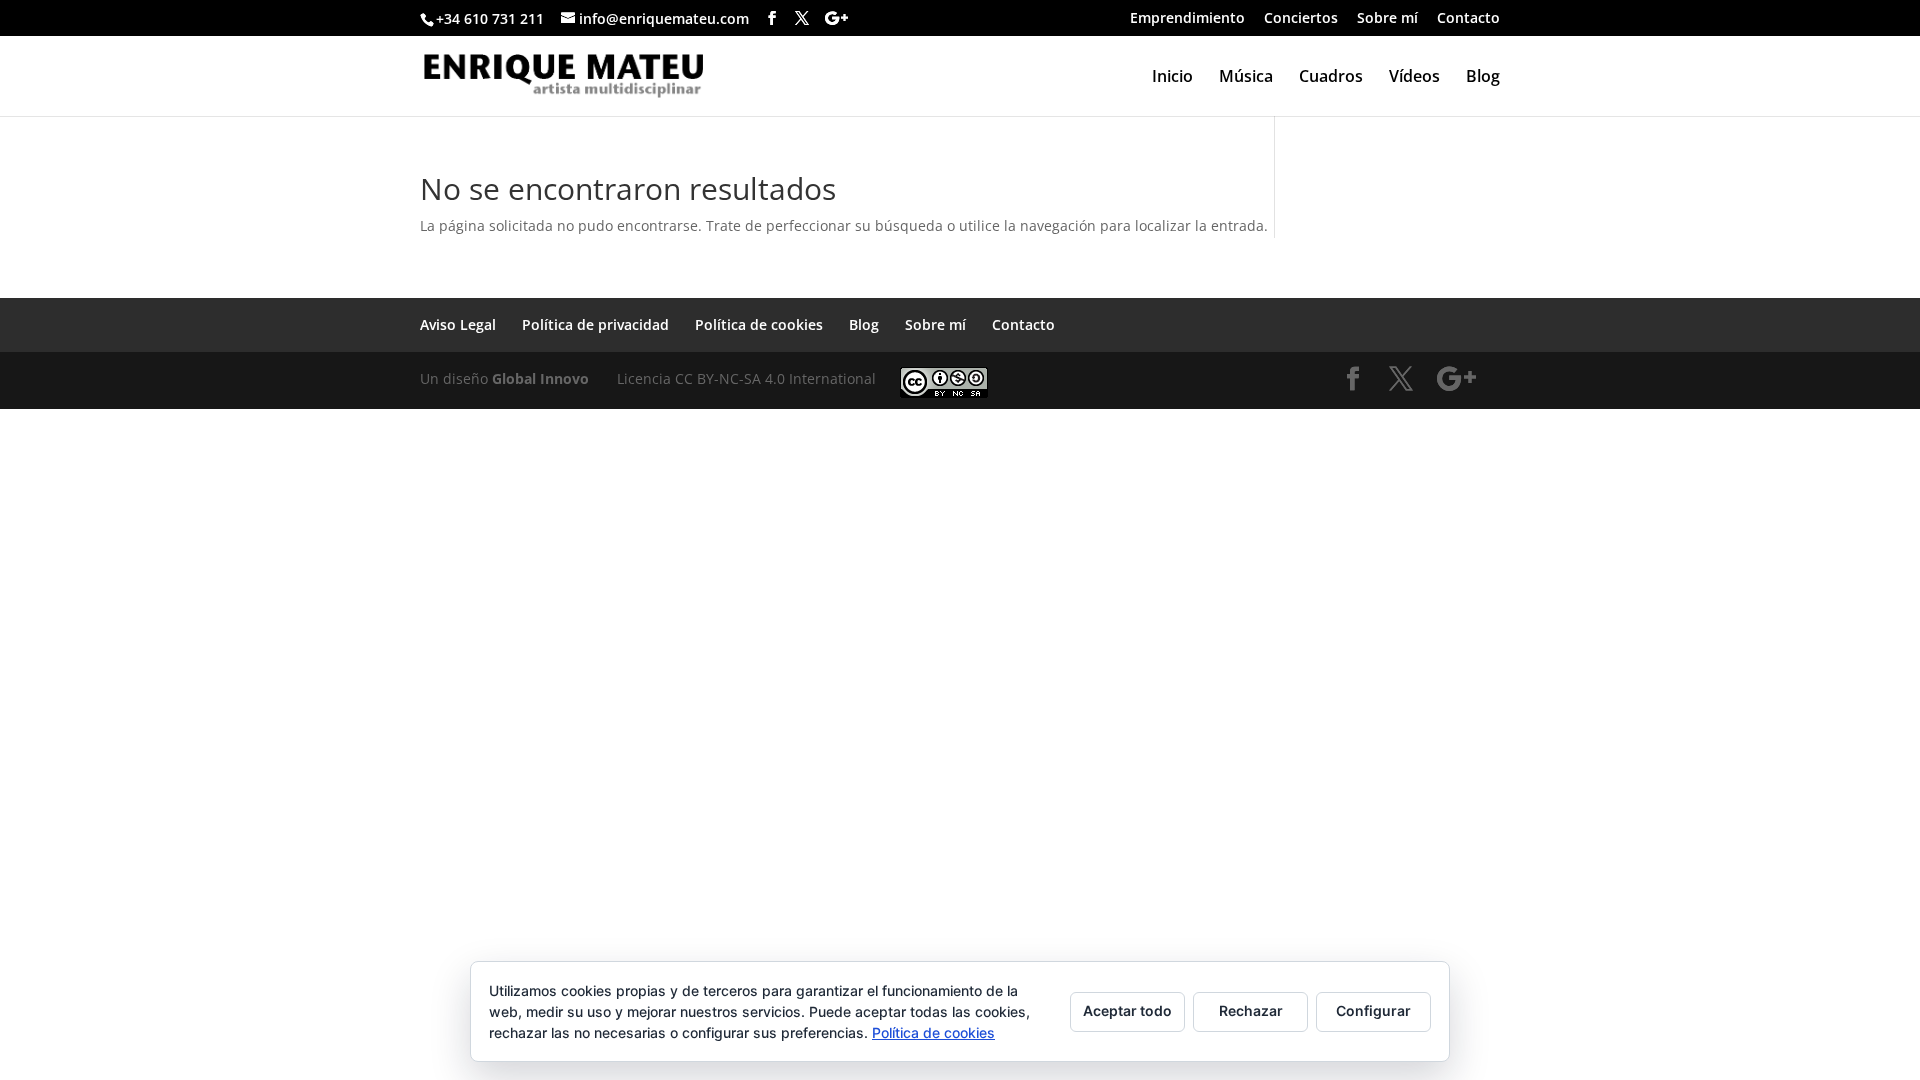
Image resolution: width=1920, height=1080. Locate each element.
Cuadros (1331, 78)
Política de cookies (759, 324)
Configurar (1373, 1010)
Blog (1483, 78)
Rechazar (1251, 1010)
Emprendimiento (1187, 19)
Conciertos (1301, 19)
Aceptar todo (1127, 1010)
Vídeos (1414, 78)
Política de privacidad (595, 324)
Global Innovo (540, 378)
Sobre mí (1387, 19)
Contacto (1468, 19)
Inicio (1172, 78)
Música (1246, 78)
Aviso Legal (458, 324)
